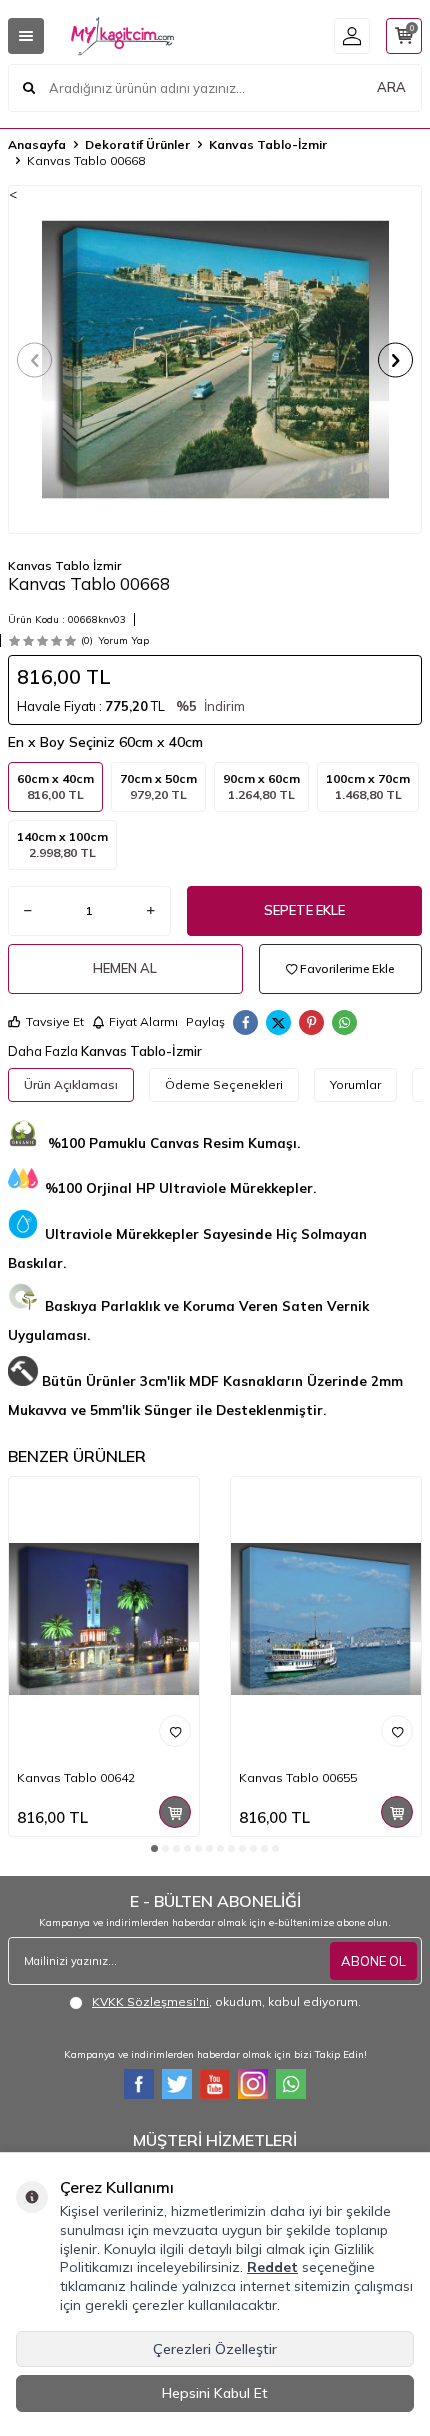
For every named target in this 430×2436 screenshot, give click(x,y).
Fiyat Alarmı (143, 1021)
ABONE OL (373, 1961)
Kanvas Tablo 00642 (76, 1777)
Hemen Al (125, 968)
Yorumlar (355, 1084)
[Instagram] (253, 2084)
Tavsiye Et (55, 1021)
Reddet (272, 2267)
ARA (391, 87)
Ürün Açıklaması (71, 1084)
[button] (34, 359)
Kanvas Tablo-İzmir (268, 144)
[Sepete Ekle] (175, 1812)
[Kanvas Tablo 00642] (104, 1619)
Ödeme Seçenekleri (224, 1084)
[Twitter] (177, 2084)
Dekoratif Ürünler (137, 144)
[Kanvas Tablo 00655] (326, 1619)
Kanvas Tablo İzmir (64, 565)
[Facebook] (139, 2084)
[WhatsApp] (291, 2084)
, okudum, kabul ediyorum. (226, 2001)
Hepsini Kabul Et (215, 2393)
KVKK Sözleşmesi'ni (150, 2001)
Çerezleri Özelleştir (215, 2349)
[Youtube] (215, 2084)
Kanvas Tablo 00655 (298, 1777)
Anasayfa (37, 144)
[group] (215, 359)
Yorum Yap (123, 640)
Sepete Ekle (304, 910)
